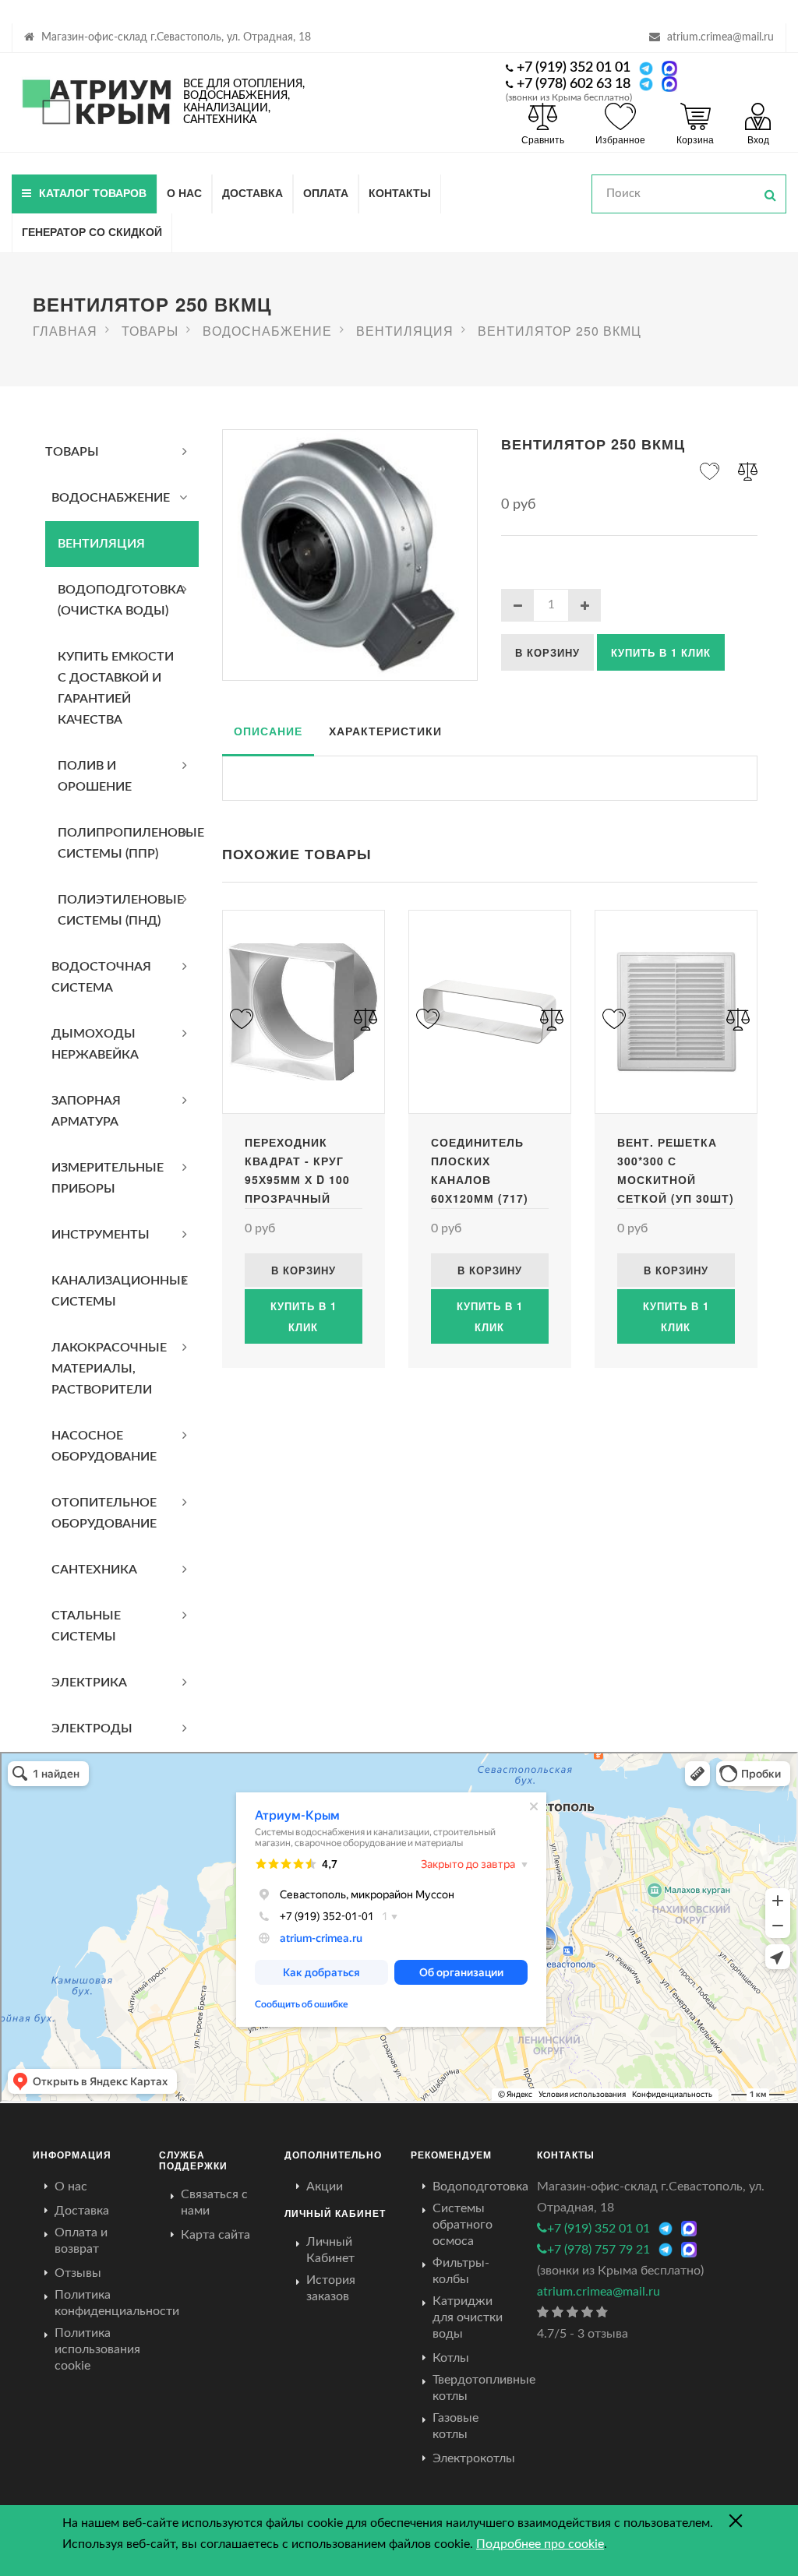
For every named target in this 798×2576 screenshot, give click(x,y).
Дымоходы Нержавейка (95, 1044)
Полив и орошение (95, 776)
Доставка (252, 192)
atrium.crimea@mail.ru (720, 37)
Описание (268, 731)
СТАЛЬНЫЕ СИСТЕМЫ (86, 1626)
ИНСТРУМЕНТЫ (101, 1235)
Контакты (400, 192)
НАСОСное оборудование (104, 1446)
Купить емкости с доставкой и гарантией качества (116, 688)
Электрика (89, 1683)
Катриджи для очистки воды (468, 2317)
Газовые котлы (455, 2426)
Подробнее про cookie (540, 2544)
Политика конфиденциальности (117, 2303)
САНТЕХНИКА (94, 1570)
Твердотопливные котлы (484, 2388)
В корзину (547, 652)
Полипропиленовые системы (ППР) (128, 843)
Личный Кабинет (330, 2250)
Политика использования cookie (97, 2349)
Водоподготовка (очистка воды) (121, 600)
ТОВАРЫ (72, 452)
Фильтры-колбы (461, 2271)
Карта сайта (215, 2235)
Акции (325, 2187)
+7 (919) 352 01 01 (574, 68)
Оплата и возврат (81, 2241)
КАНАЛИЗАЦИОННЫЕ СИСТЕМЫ (120, 1291)
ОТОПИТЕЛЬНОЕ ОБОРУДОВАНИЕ (104, 1513)
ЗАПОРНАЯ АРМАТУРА (86, 1111)
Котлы (451, 2358)
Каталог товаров (93, 192)
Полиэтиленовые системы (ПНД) (121, 910)
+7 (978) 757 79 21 (598, 2250)
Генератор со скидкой (92, 231)
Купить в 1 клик (661, 652)
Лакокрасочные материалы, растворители (109, 1369)
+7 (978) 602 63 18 (574, 84)
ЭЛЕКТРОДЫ (92, 1728)
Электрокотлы (474, 2458)
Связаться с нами (214, 2202)
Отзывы (78, 2273)
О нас (184, 192)
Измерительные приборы (108, 1178)
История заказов (331, 2288)
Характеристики (385, 731)
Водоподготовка (480, 2187)
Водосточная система (101, 977)
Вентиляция (101, 544)
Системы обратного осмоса (463, 2225)
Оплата (326, 192)
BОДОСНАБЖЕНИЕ (111, 498)
